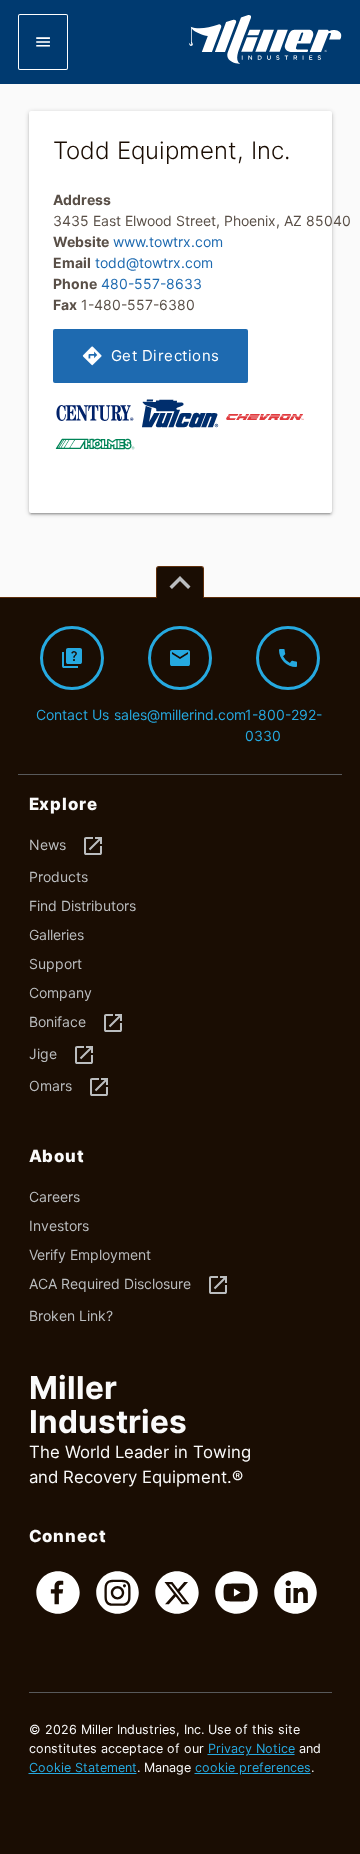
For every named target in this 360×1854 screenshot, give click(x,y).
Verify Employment (90, 1254)
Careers (54, 1196)
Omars (70, 1087)
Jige (62, 1055)
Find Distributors (82, 905)
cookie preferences (253, 1767)
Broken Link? (71, 1315)
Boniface (77, 1023)
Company (60, 992)
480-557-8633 (151, 283)
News (67, 846)
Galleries (56, 934)
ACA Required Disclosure (129, 1285)
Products (58, 876)
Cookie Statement (83, 1767)
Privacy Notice (251, 1748)
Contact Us (72, 684)
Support (55, 963)
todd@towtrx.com (154, 262)
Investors (59, 1225)
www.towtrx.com (168, 241)
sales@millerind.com (180, 684)
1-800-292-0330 (283, 695)
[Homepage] (265, 59)
